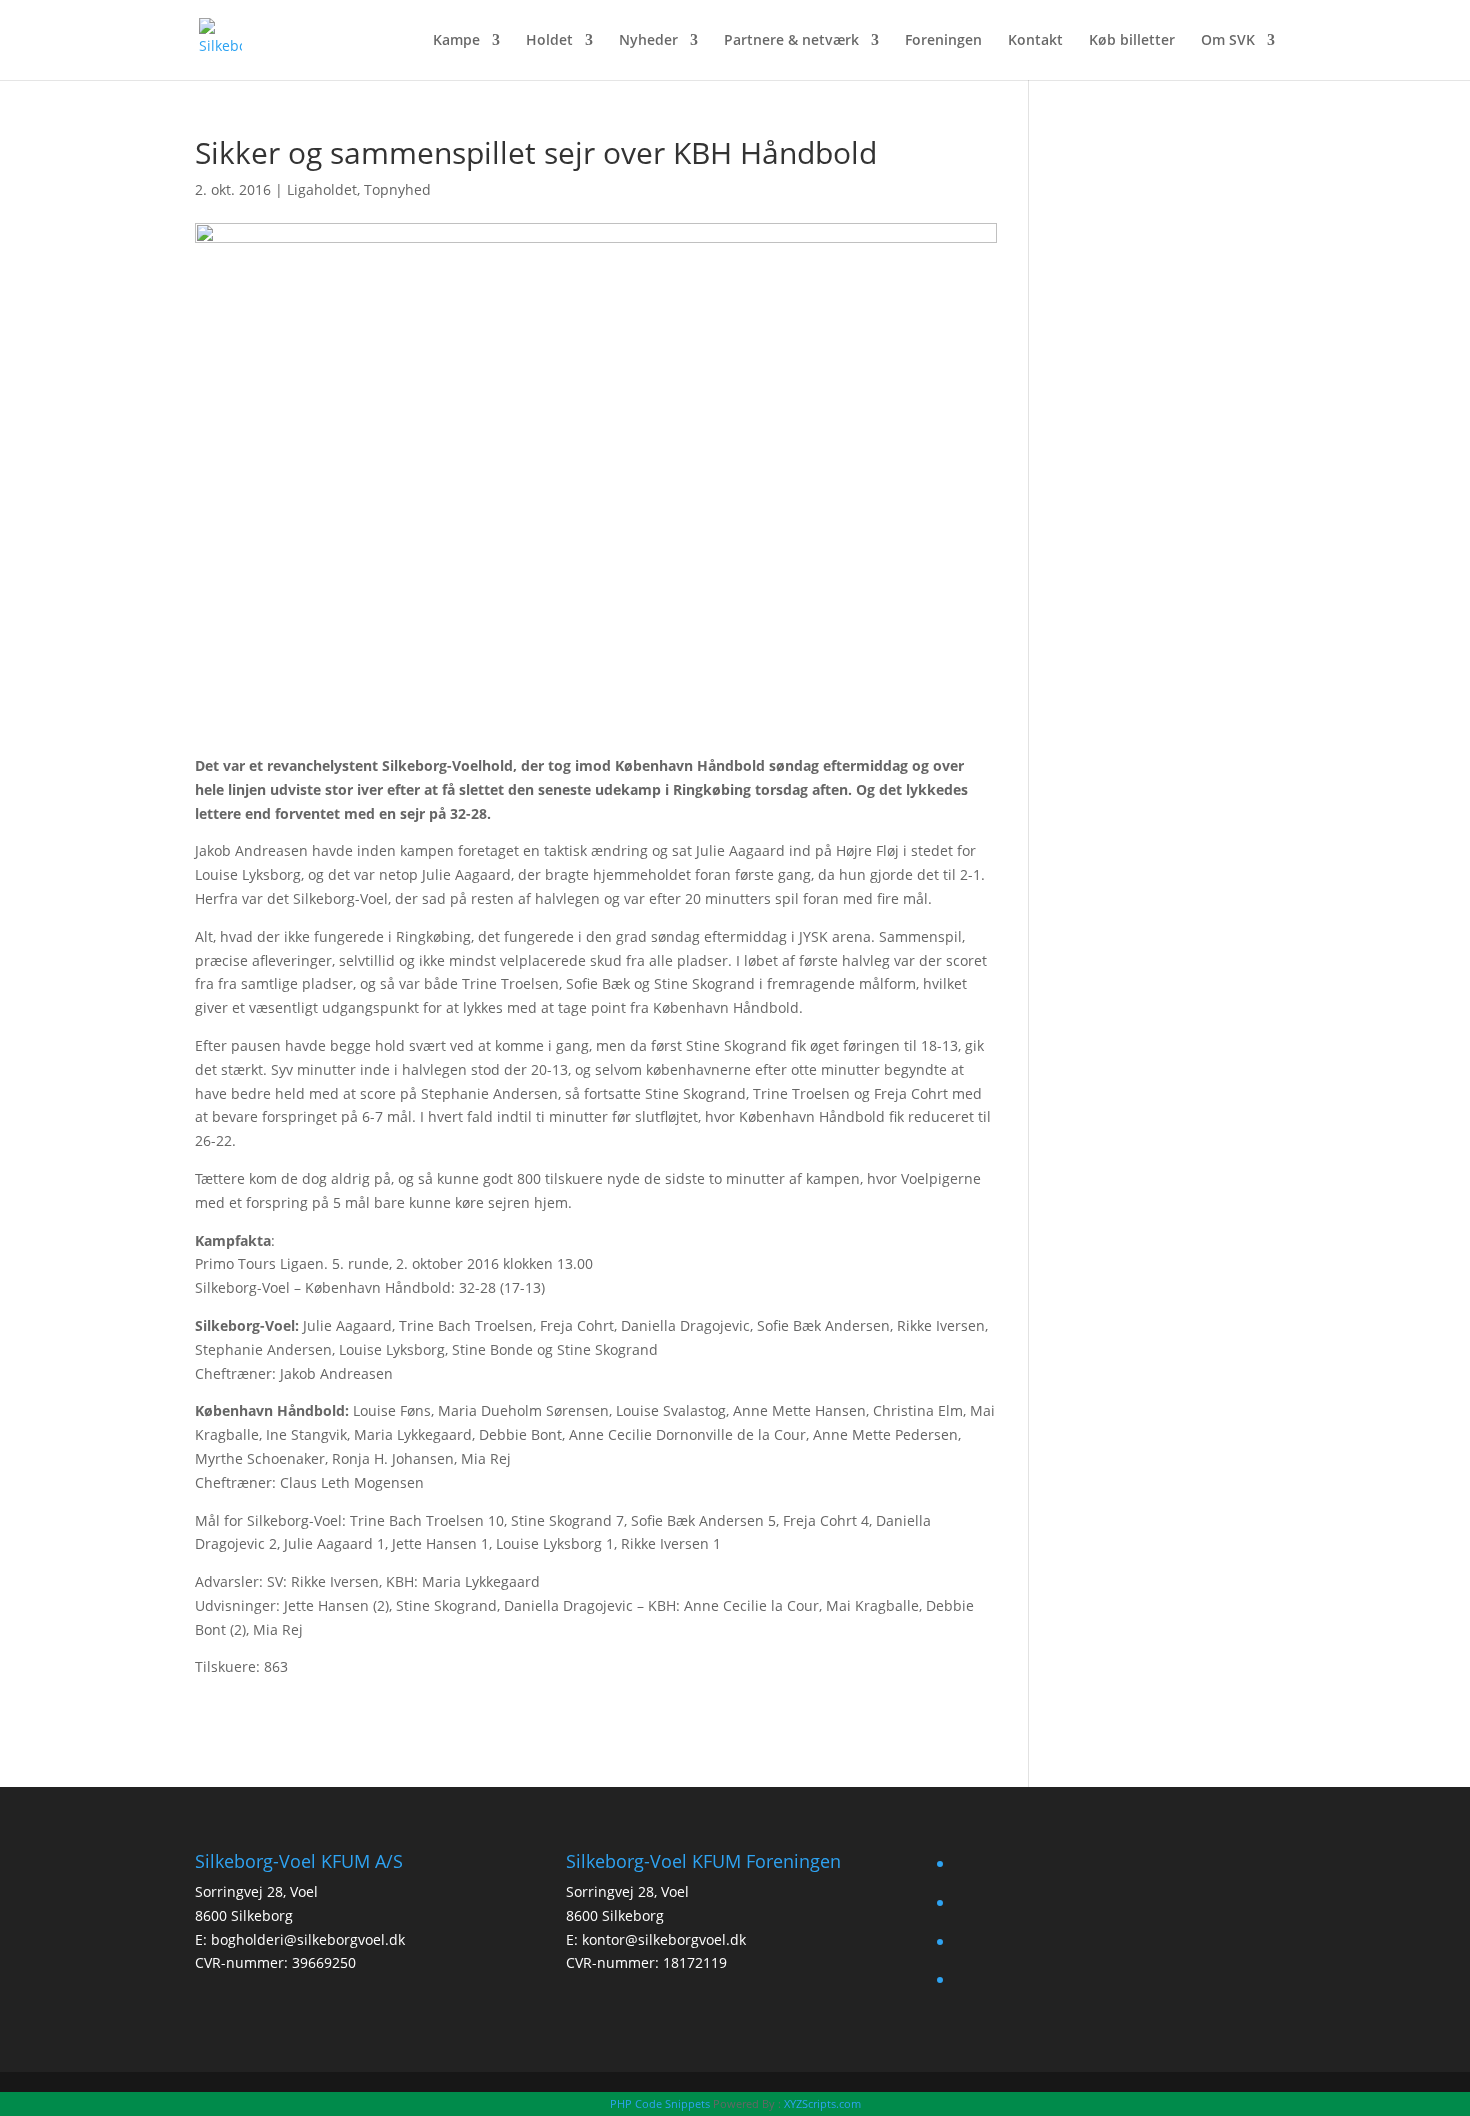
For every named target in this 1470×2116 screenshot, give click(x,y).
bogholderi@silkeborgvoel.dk (308, 1939)
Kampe (456, 41)
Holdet (549, 41)
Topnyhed (397, 189)
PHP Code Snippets (660, 2103)
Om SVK (1228, 41)
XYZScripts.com (822, 2103)
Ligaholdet (322, 189)
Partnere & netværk (791, 41)
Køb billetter (1132, 41)
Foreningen (943, 41)
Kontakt (1035, 41)
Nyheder (648, 41)
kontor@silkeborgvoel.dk (664, 1939)
